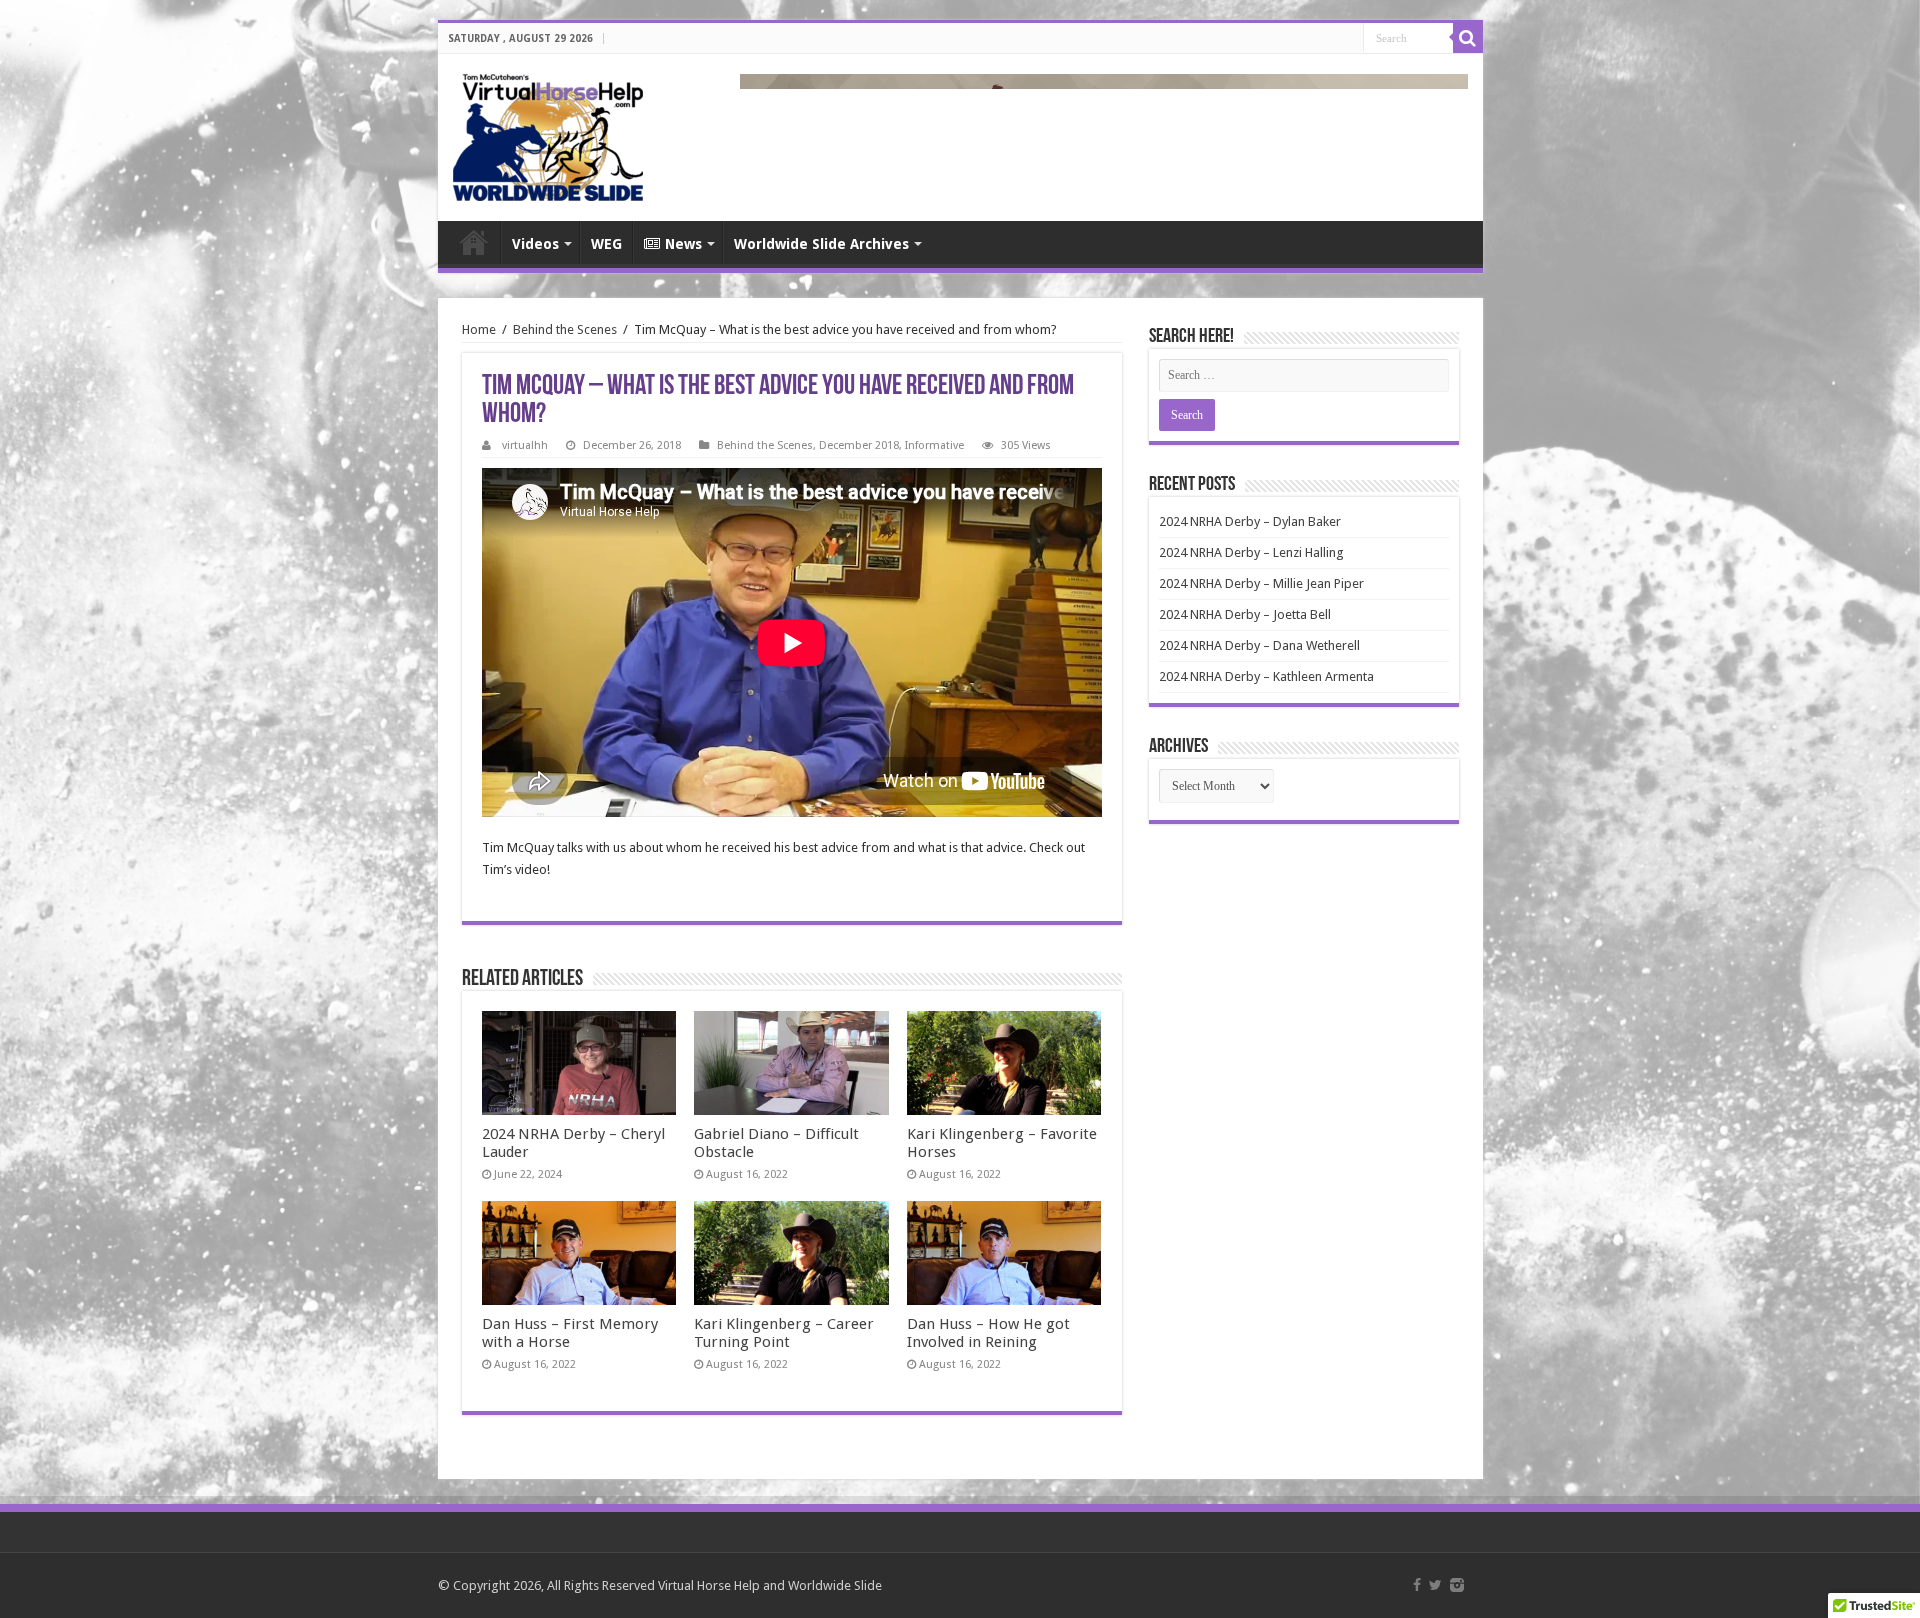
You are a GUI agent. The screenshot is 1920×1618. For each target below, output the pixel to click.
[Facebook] (1417, 1585)
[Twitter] (1435, 1585)
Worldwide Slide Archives (821, 244)
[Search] (1468, 38)
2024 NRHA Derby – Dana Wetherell (1259, 645)
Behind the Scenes (565, 329)
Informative (934, 445)
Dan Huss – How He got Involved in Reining (988, 1333)
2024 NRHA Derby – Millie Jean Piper (1261, 583)
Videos (535, 244)
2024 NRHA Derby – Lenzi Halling (1251, 552)
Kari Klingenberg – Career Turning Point (784, 1333)
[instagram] (1457, 1585)
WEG (606, 244)
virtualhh (525, 445)
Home (474, 242)
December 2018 (859, 445)
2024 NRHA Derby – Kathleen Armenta (1266, 676)
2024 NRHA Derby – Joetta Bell (1245, 614)
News (683, 244)
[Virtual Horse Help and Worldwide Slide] (548, 134)
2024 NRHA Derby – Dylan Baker (1250, 521)
